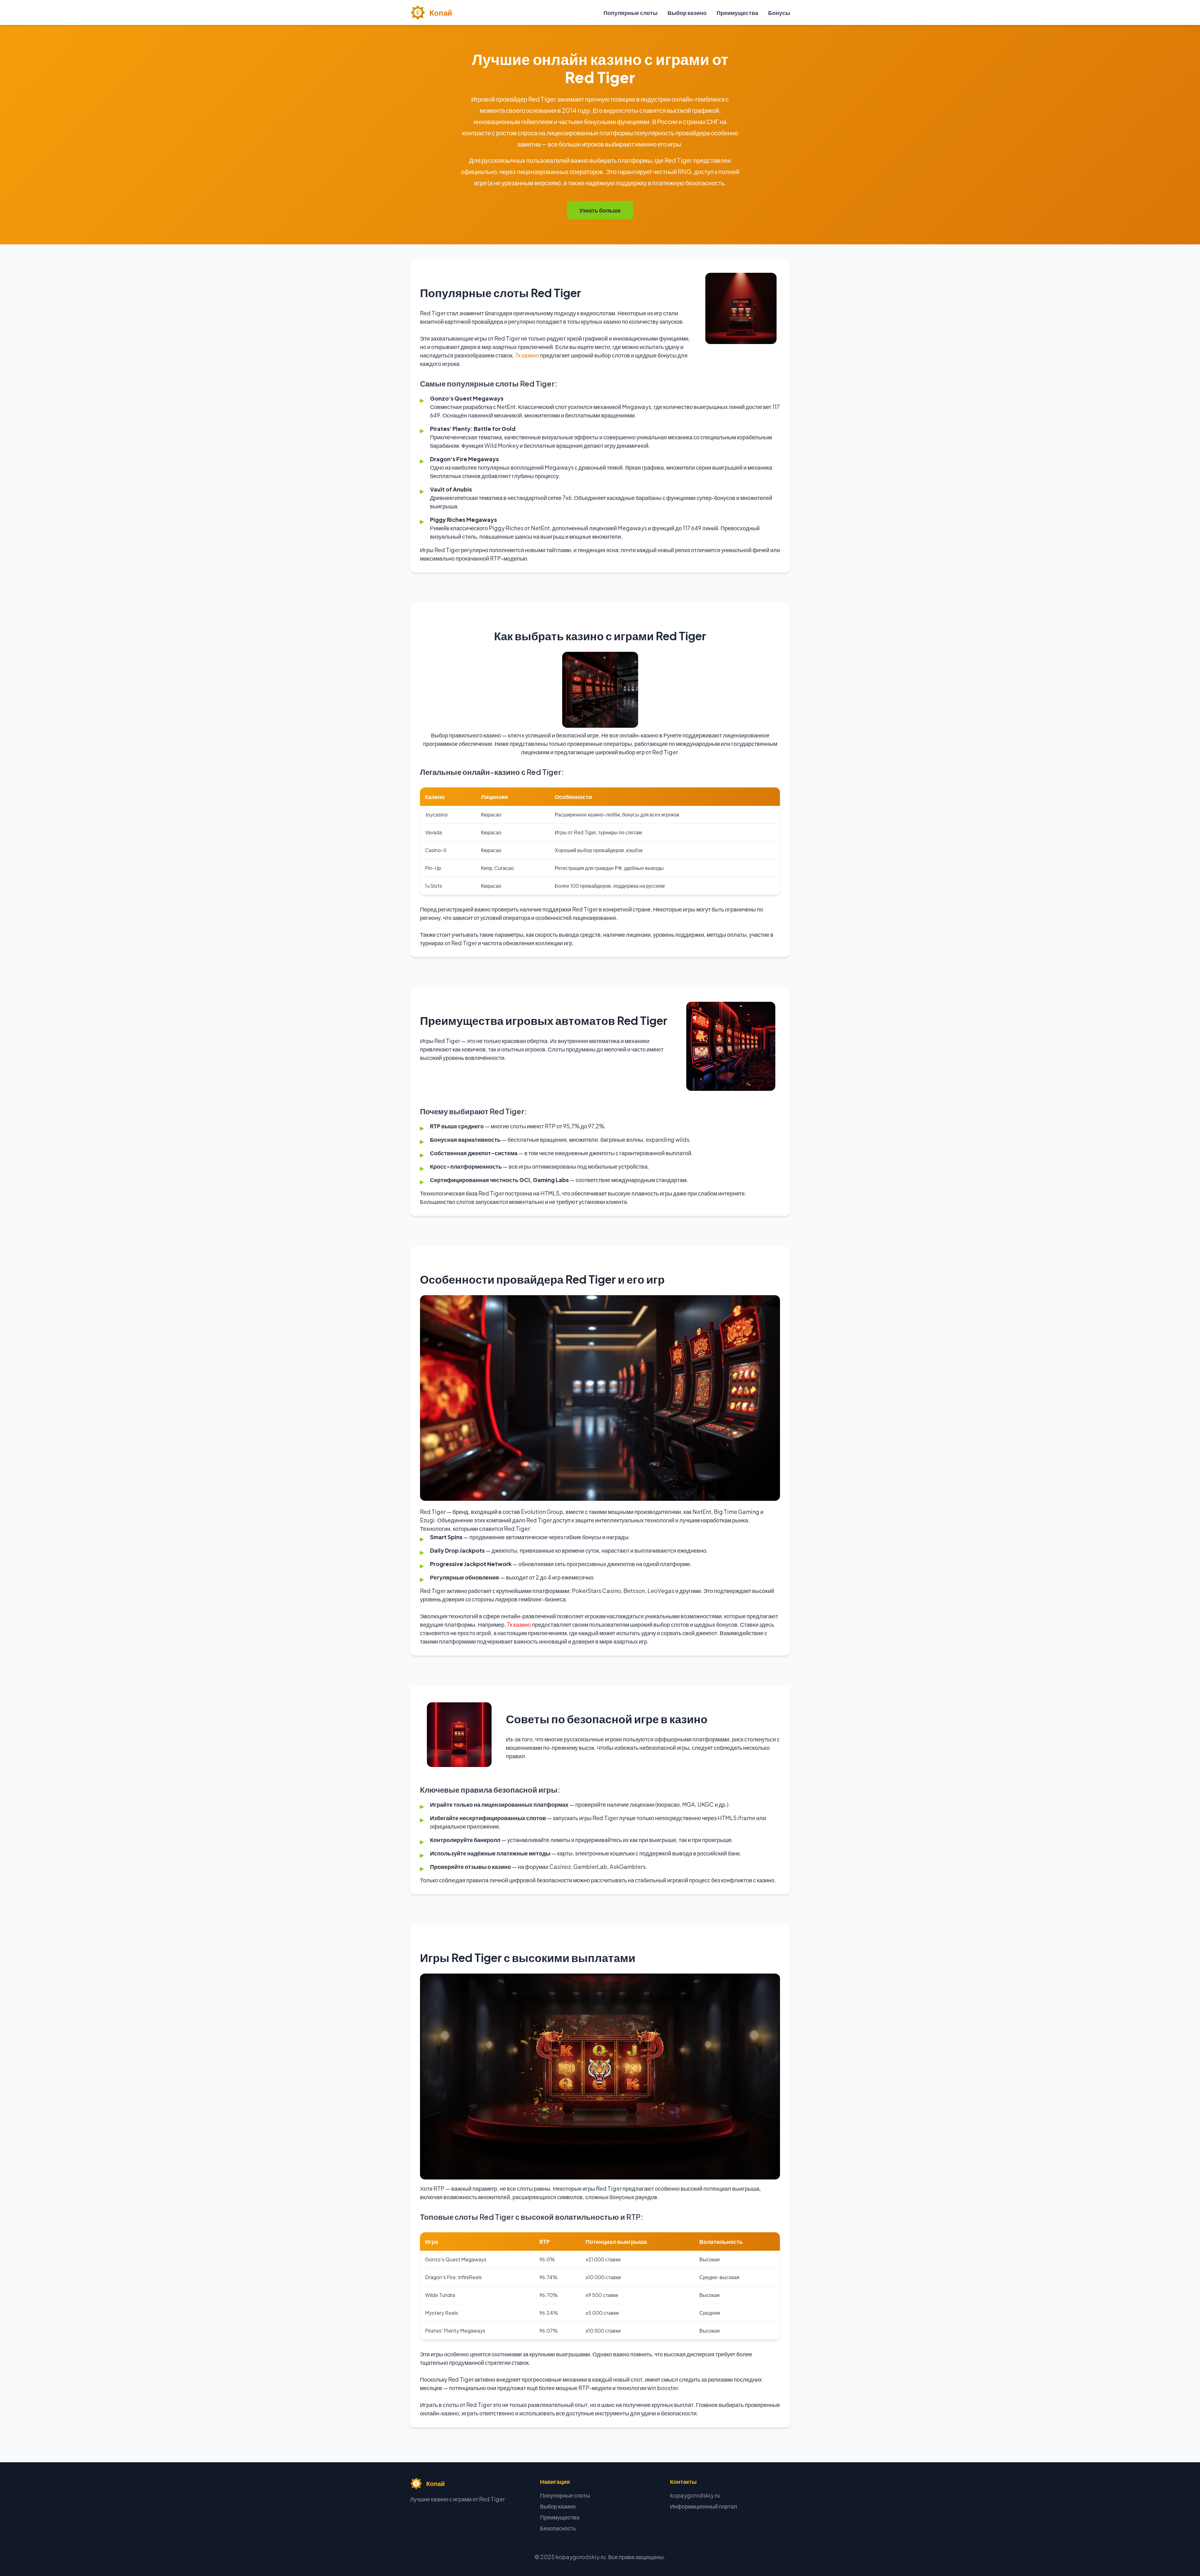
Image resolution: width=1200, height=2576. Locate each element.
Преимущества (737, 13)
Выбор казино (687, 13)
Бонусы (779, 13)
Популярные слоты (630, 13)
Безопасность (558, 2528)
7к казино (527, 355)
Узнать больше (600, 210)
